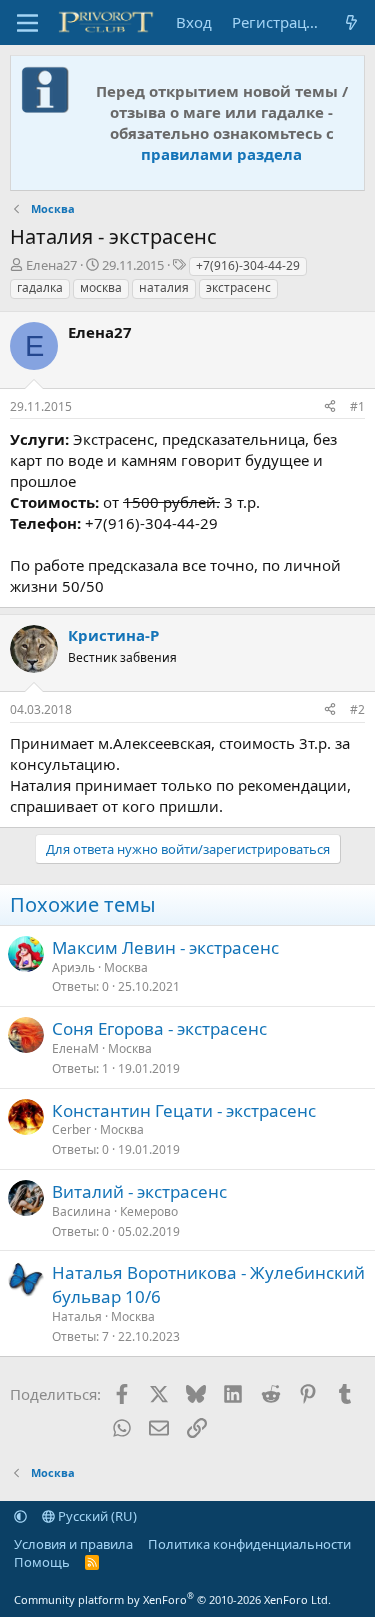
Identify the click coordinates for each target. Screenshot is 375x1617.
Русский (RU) (96, 1516)
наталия (164, 287)
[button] (20, 1516)
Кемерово (149, 1211)
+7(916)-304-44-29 (248, 265)
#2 (357, 709)
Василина (81, 1211)
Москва (126, 967)
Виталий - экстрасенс (139, 1191)
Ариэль (73, 967)
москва (101, 287)
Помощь (42, 1562)
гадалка (40, 287)
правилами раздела (221, 154)
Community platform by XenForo (172, 1599)
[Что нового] (351, 22)
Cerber (71, 1129)
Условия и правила (73, 1544)
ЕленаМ (75, 1048)
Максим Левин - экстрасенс (165, 947)
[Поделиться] (330, 407)
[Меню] (27, 23)
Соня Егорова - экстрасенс (159, 1028)
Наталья (77, 1316)
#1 (357, 406)
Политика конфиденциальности (249, 1544)
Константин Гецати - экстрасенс (184, 1110)
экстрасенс (238, 287)
